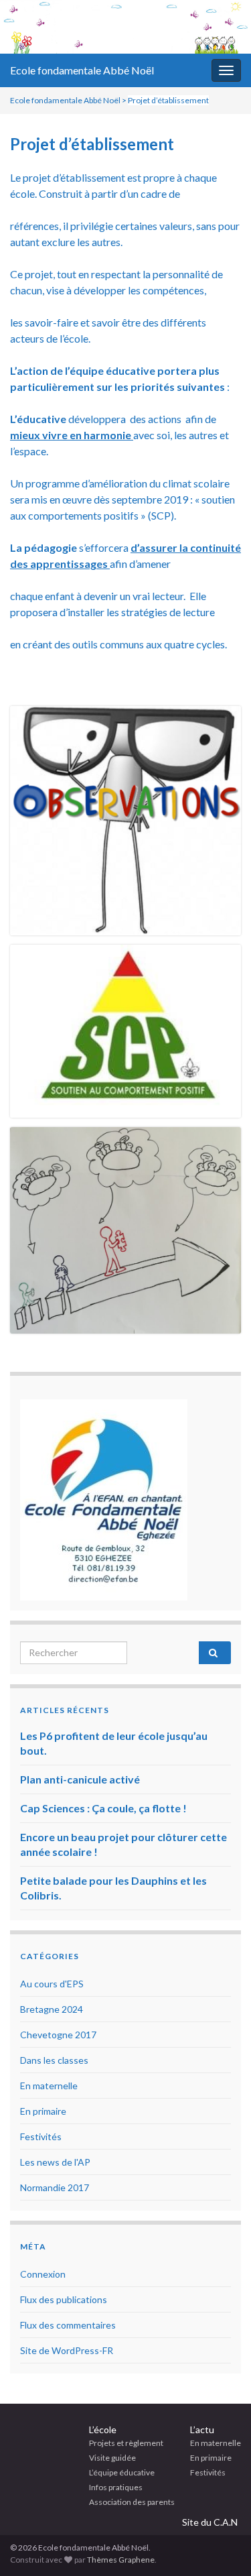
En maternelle (49, 2086)
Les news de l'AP (55, 2162)
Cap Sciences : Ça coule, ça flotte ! (103, 1808)
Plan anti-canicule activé (80, 1779)
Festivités (41, 2136)
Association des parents (132, 2502)
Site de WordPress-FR (67, 2350)
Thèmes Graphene (121, 2560)
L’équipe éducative (122, 2472)
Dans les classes (54, 2060)
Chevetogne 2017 (58, 2035)
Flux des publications (64, 2299)
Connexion (43, 2274)
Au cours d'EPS (52, 1984)
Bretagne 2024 (52, 2009)
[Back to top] (221, 2546)
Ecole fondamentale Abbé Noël (82, 70)
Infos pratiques (116, 2487)
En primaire (43, 2111)
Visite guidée (112, 2458)
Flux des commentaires (68, 2325)
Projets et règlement (126, 2443)
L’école (103, 2429)
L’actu (202, 2429)
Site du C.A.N (210, 2522)
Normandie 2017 (55, 2187)
